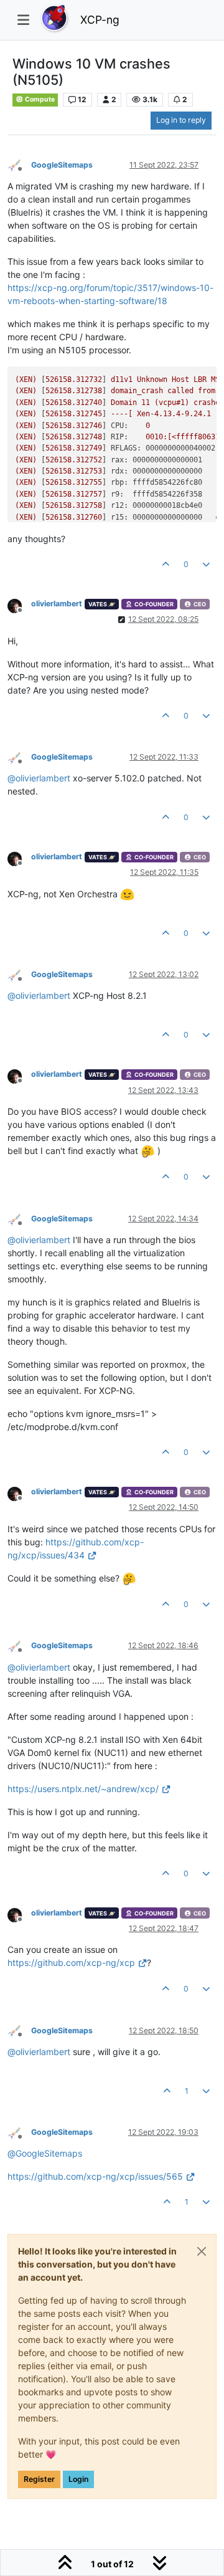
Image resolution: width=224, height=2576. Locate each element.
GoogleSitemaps (62, 165)
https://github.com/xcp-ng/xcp (71, 1963)
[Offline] (19, 164)
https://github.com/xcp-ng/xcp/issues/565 (95, 2176)
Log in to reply (181, 120)
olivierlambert (57, 603)
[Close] (202, 2251)
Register (39, 2479)
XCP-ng (100, 20)
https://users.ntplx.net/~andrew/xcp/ (83, 1789)
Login (78, 2479)
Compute (39, 99)
